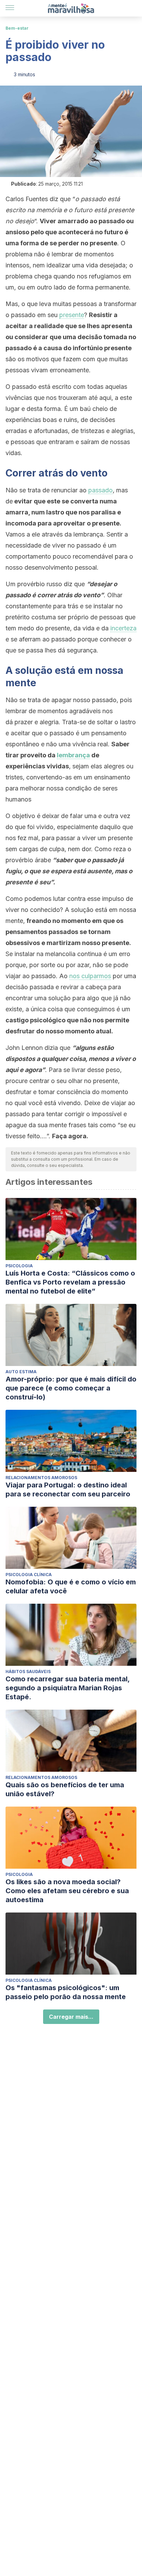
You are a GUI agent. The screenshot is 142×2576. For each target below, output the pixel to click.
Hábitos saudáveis (28, 1672)
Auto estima (21, 1372)
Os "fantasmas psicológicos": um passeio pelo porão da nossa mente (66, 1992)
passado (100, 490)
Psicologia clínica (29, 1575)
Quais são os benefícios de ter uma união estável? (65, 1789)
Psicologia (19, 1266)
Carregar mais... (71, 2017)
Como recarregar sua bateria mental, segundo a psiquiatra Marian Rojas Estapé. (68, 1688)
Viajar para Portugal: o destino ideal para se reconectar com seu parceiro (68, 1489)
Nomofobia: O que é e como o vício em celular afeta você (71, 1586)
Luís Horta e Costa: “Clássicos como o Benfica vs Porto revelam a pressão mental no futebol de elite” (70, 1282)
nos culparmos (90, 976)
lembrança (73, 755)
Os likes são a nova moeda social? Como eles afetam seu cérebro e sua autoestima (67, 1891)
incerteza (123, 628)
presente (72, 315)
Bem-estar (17, 28)
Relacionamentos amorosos (41, 1478)
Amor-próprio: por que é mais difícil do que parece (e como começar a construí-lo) (71, 1388)
